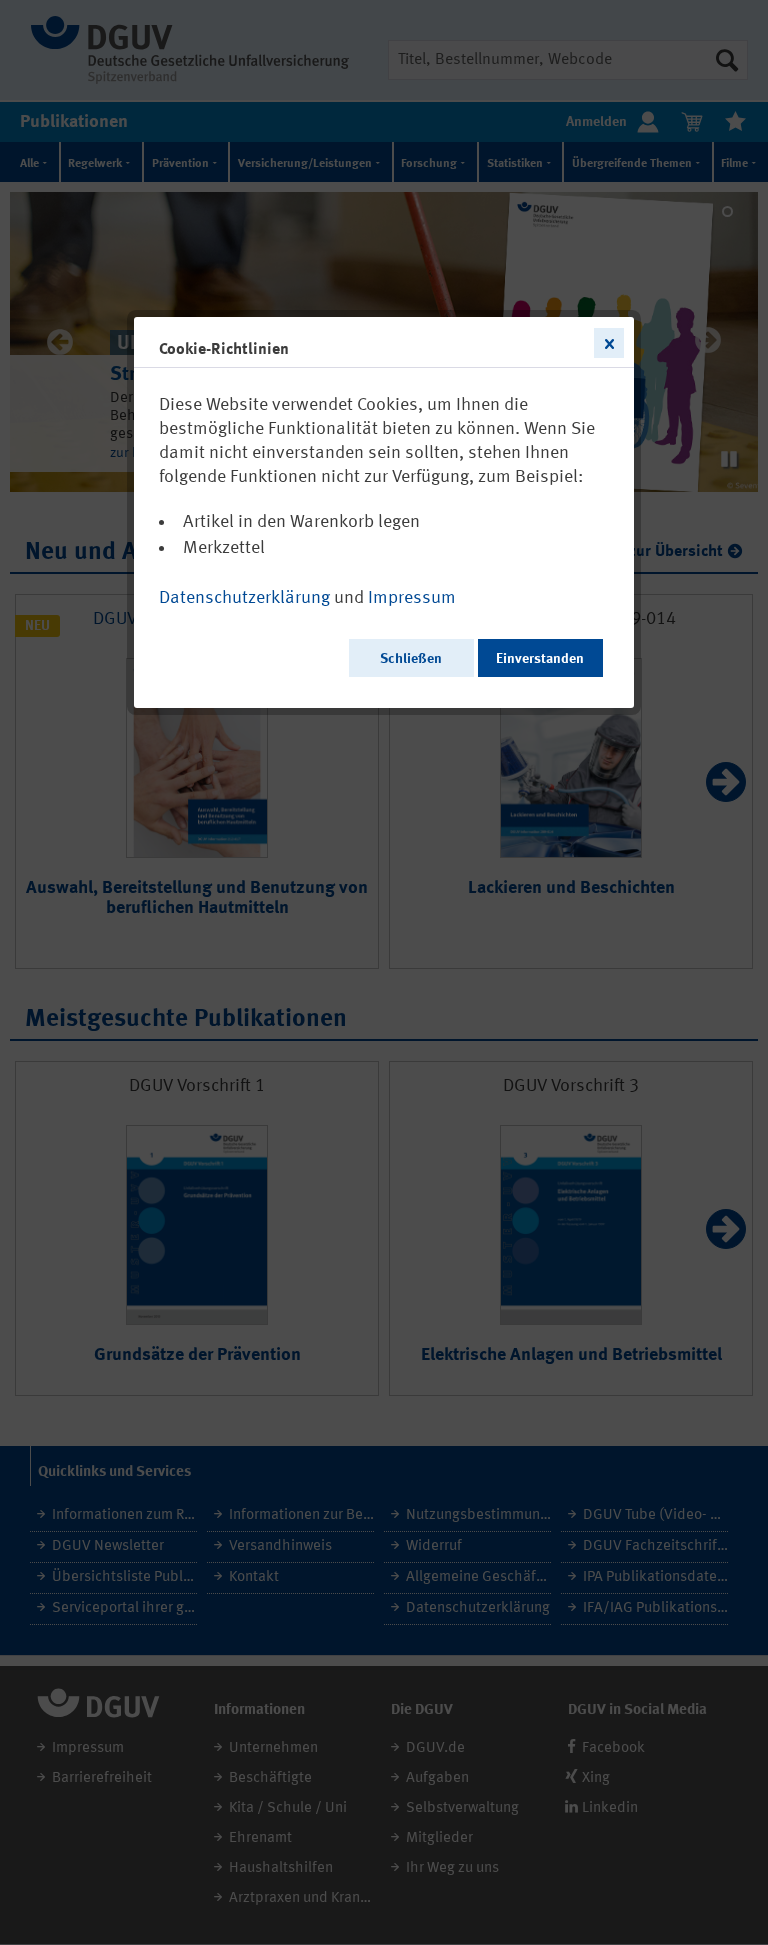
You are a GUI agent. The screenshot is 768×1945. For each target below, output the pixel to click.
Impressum (412, 598)
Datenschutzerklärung (244, 598)
